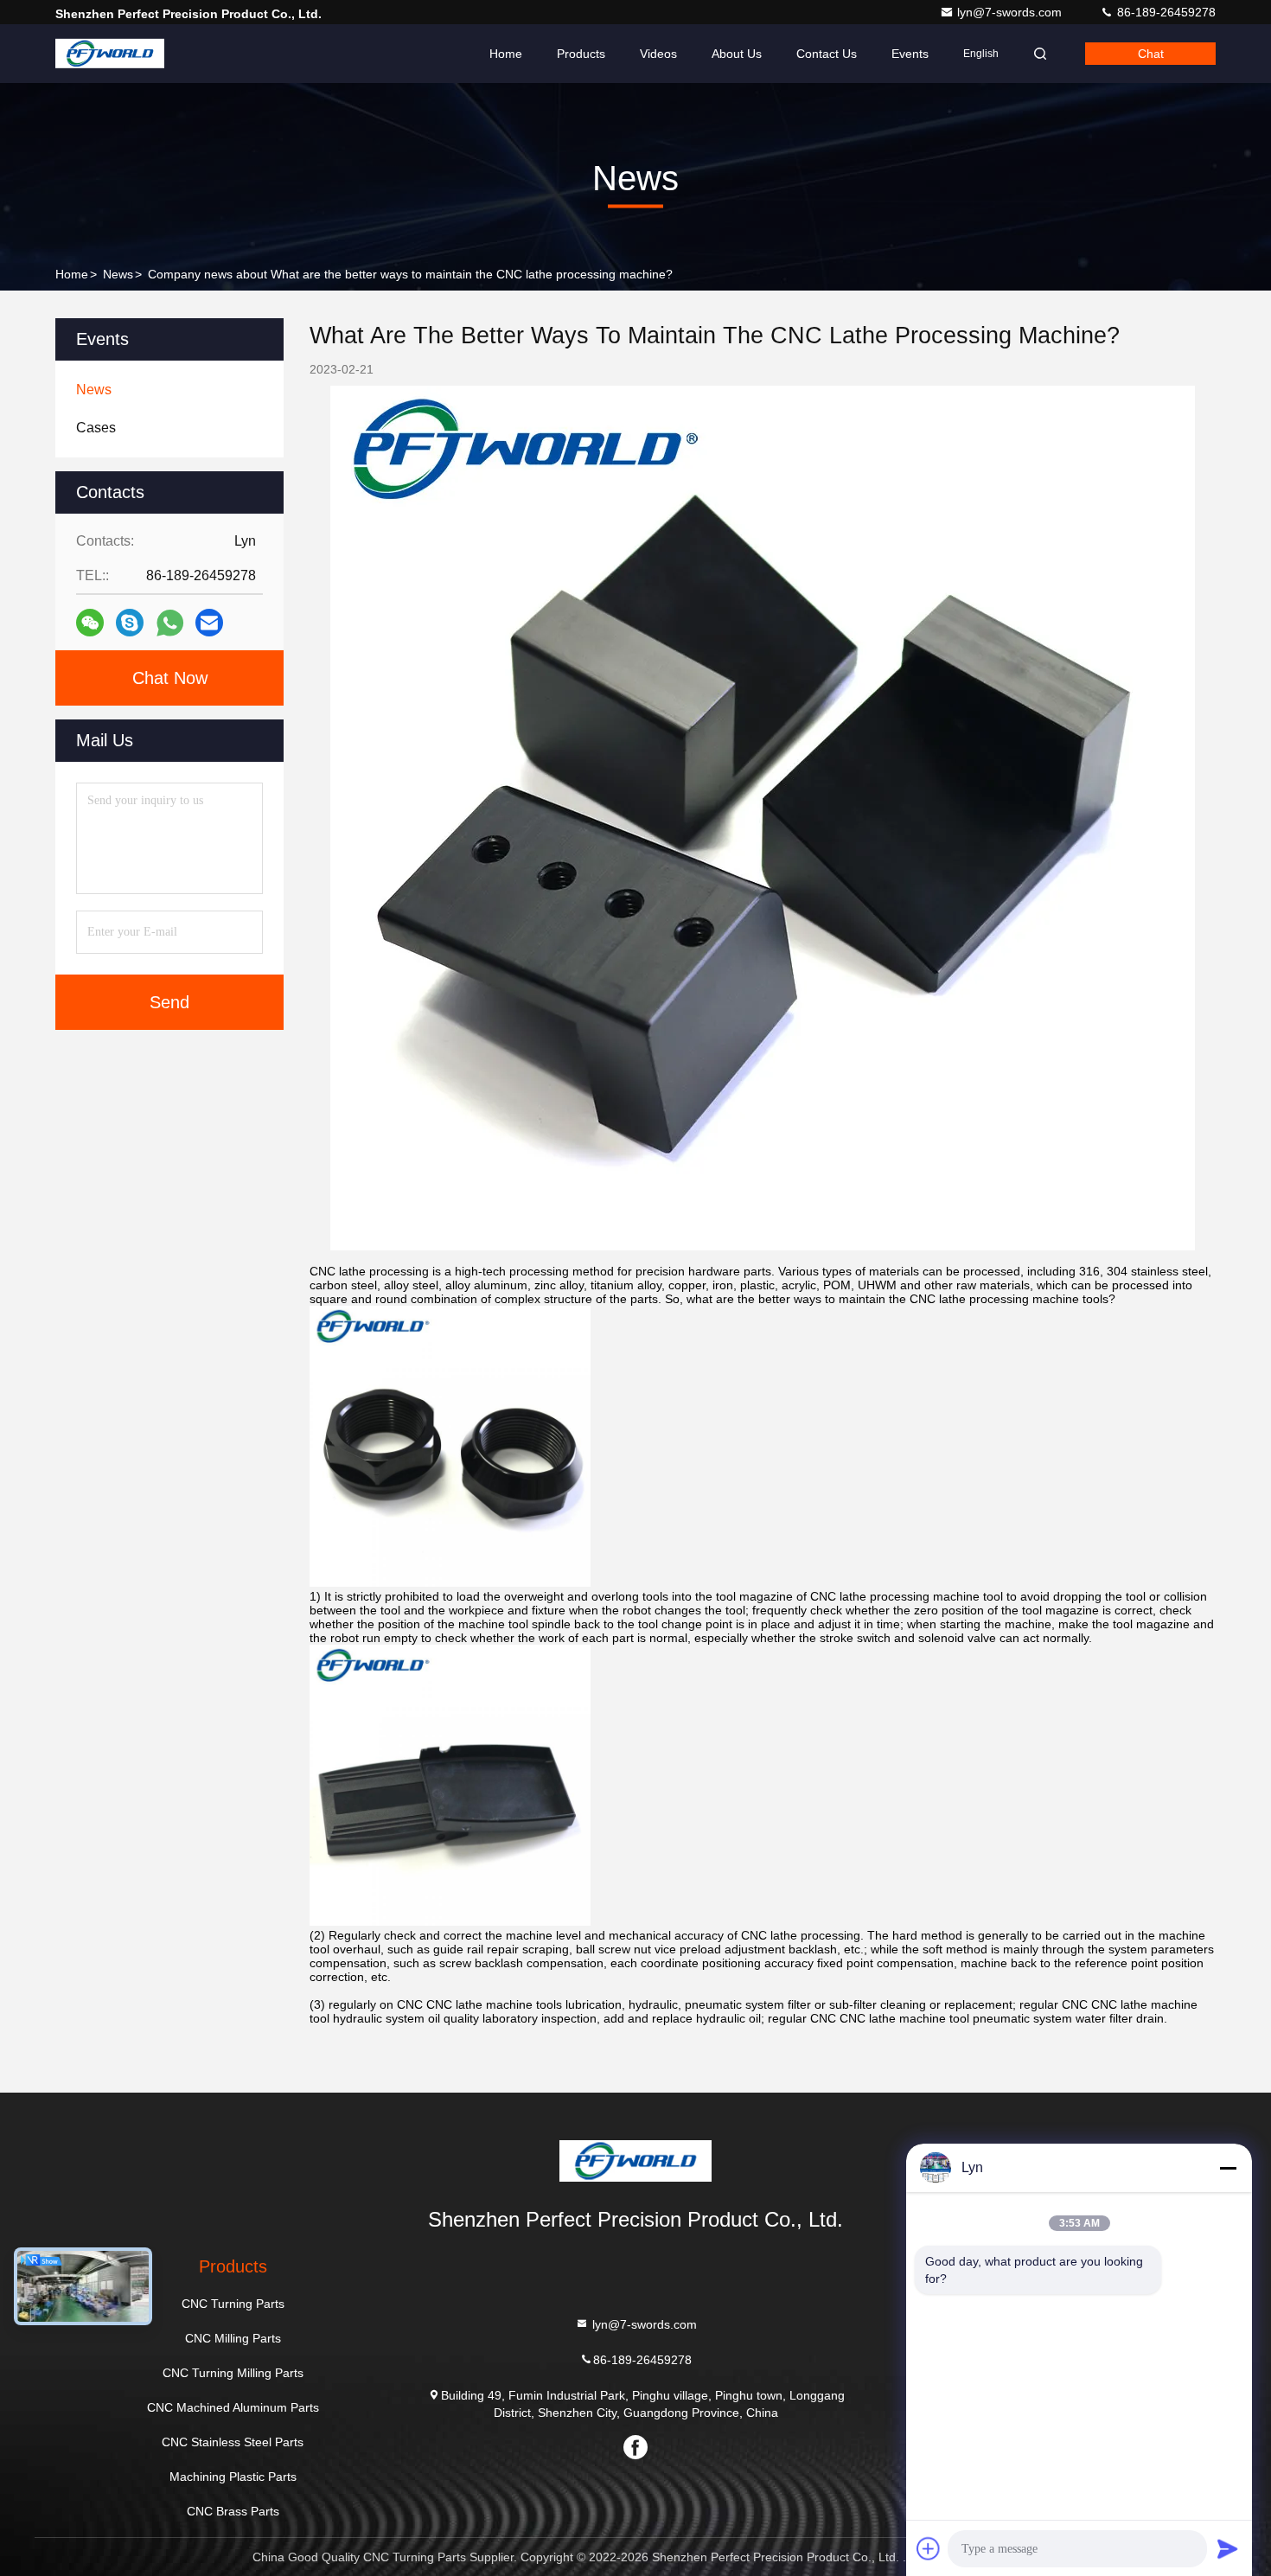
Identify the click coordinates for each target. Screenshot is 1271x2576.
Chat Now (170, 678)
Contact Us (827, 54)
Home (506, 54)
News (118, 274)
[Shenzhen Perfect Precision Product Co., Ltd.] (110, 54)
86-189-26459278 (1165, 12)
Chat (1151, 54)
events (910, 54)
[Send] (1228, 2548)
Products (581, 54)
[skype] (130, 623)
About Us (737, 54)
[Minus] (1228, 2168)
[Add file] (929, 2548)
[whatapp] (170, 623)
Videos (658, 54)
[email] (209, 623)
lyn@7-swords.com (1011, 12)
